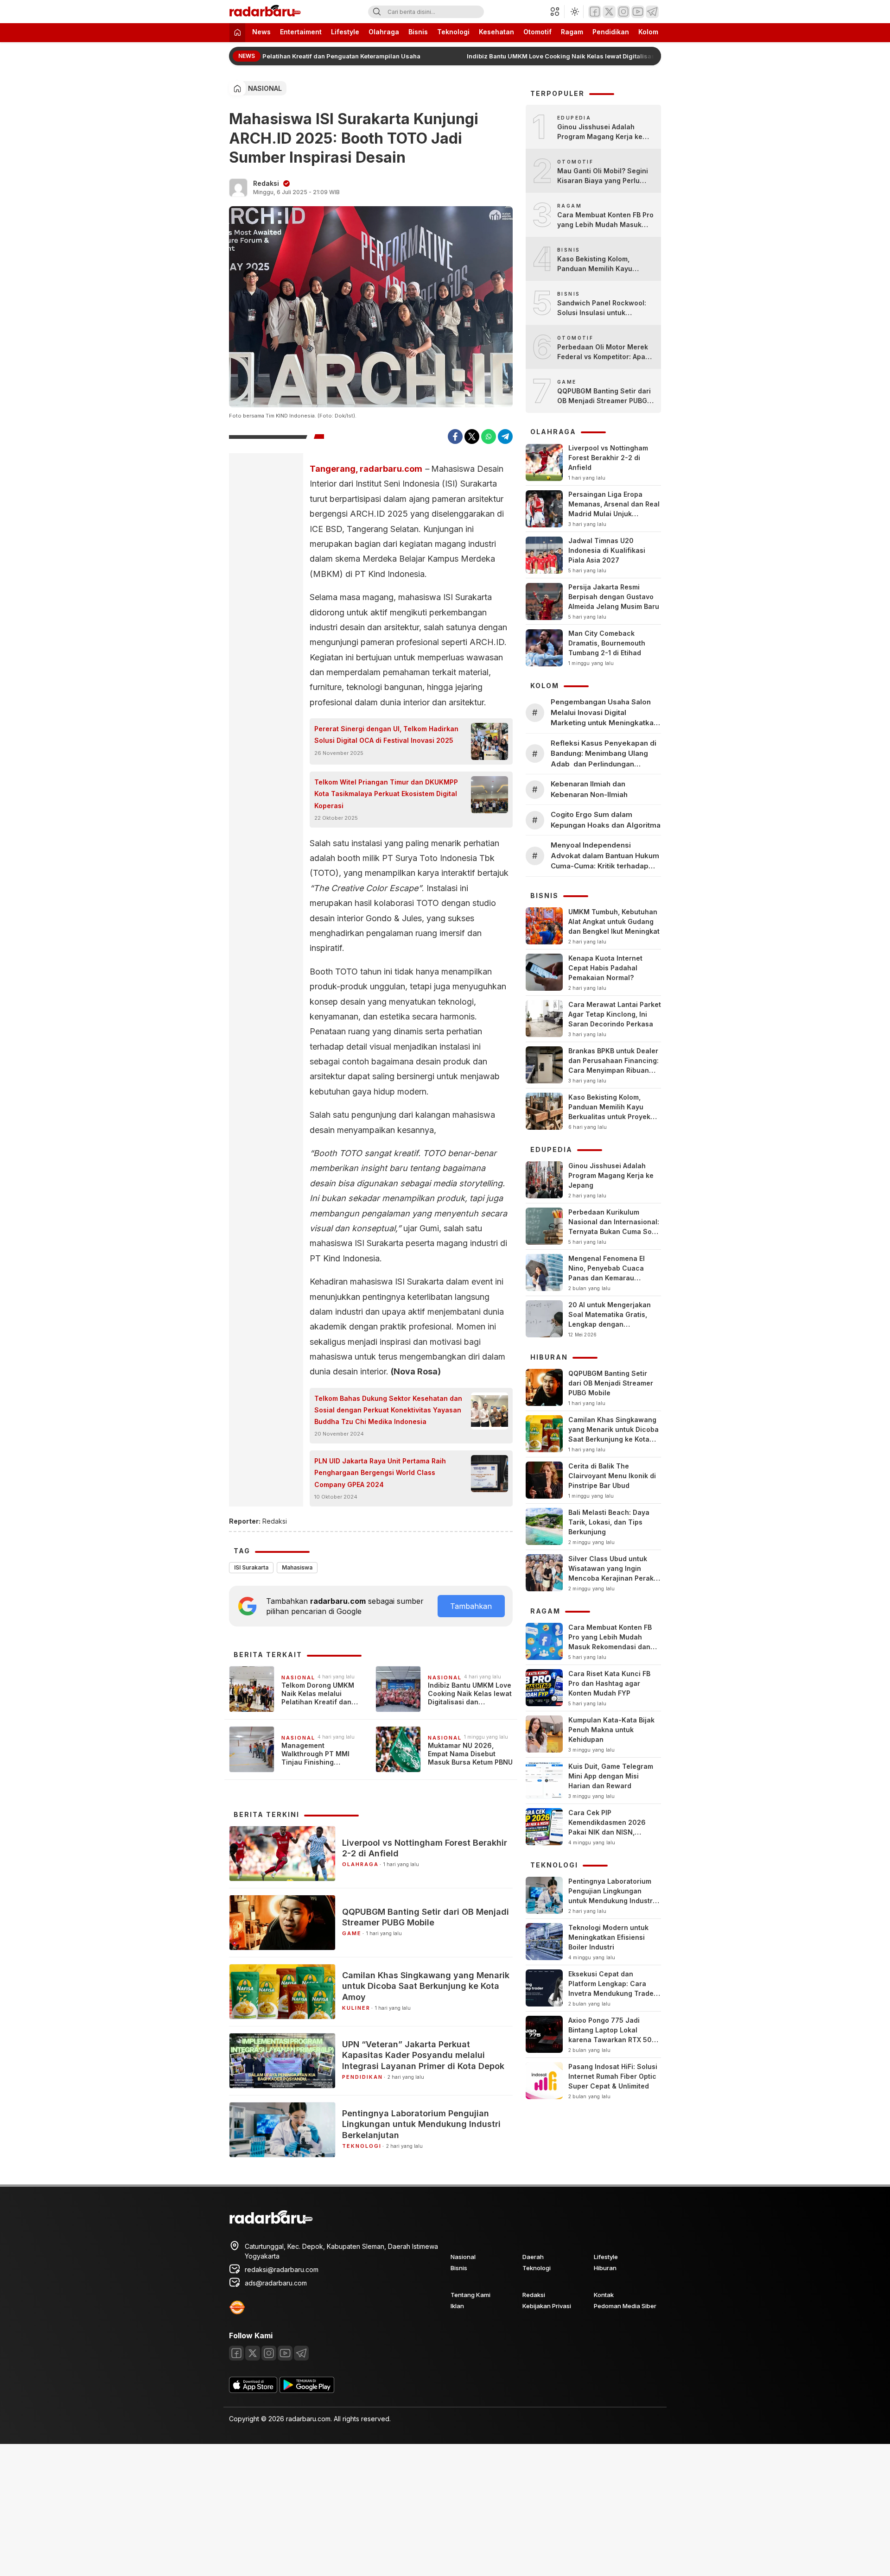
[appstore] (253, 2390)
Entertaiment (301, 32)
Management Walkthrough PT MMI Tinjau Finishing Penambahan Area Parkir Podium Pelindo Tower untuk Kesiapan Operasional (322, 1754)
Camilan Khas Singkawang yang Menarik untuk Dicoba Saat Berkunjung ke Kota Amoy (426, 1986)
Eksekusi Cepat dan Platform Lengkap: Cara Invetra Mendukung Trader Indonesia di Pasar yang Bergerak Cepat (612, 1993)
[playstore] (307, 2390)
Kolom (648, 32)
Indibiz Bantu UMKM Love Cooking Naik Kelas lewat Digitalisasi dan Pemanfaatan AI (586, 56)
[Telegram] (652, 12)
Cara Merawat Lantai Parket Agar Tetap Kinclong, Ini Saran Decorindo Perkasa (615, 1014)
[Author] (238, 188)
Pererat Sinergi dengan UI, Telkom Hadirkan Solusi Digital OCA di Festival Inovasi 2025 (386, 734)
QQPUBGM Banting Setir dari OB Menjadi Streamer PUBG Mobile (426, 1917)
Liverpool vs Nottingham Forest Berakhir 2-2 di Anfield (425, 1848)
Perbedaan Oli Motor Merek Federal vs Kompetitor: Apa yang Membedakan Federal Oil (603, 352)
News (261, 32)
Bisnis (418, 32)
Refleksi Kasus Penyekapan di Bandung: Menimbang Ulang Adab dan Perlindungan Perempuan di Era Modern (604, 754)
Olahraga (384, 32)
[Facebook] (595, 12)
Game (352, 1933)
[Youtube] (638, 12)
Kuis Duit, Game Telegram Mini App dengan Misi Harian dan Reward (611, 1776)
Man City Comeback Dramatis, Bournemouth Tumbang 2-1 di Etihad (607, 643)
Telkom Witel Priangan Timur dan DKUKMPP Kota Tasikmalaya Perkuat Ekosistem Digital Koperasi (386, 794)
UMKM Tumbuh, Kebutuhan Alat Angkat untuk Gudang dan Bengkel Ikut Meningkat (614, 921)
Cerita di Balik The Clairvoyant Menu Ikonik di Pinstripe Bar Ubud (612, 1476)
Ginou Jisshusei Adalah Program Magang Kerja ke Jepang (600, 132)
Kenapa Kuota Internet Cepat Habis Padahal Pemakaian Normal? (605, 968)
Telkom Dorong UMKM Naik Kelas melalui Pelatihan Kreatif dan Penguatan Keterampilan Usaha (272, 56)
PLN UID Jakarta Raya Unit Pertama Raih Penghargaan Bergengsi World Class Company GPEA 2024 (380, 1472)
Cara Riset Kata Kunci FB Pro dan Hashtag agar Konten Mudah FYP (609, 1683)
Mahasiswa (297, 1567)
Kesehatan (496, 32)
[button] (557, 12)
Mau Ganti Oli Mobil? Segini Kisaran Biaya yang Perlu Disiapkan (603, 176)
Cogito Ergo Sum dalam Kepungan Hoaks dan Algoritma (606, 820)
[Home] (237, 33)
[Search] (377, 12)
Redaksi (266, 183)
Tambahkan (471, 1606)
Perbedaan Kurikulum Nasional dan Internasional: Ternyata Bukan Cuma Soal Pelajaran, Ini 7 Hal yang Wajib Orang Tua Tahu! (614, 1231)
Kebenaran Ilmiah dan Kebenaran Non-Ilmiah (589, 789)
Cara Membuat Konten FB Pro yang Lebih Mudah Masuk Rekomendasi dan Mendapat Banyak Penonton (605, 220)
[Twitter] (609, 12)
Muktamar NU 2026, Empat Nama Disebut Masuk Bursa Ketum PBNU (470, 1754)
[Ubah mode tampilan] (574, 12)
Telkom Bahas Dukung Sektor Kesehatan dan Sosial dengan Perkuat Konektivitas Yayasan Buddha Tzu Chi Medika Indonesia (388, 1410)
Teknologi (453, 32)
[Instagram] (623, 12)
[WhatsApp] (489, 437)
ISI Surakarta (251, 1567)
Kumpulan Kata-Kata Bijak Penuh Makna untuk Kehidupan (611, 1730)
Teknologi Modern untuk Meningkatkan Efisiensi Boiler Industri (608, 1937)
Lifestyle (345, 32)
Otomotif (537, 32)
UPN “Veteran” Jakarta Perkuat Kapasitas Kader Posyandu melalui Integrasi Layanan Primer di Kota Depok (423, 2055)
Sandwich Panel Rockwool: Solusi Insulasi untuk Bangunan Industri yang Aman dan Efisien (602, 308)
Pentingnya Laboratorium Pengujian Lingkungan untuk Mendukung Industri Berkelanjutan (421, 2124)
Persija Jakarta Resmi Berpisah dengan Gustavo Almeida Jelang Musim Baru (614, 597)
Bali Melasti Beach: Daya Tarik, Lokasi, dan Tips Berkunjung (609, 1522)
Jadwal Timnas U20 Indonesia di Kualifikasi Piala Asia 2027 (607, 550)
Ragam (572, 32)
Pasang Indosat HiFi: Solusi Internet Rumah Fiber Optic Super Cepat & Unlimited (613, 2076)
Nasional (265, 88)
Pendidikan (611, 32)
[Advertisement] (278, 2509)
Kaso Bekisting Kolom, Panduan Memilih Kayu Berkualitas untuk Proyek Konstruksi (598, 264)
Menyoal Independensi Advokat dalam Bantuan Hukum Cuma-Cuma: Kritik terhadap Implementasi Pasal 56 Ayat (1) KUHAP (605, 856)
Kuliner (356, 2008)
